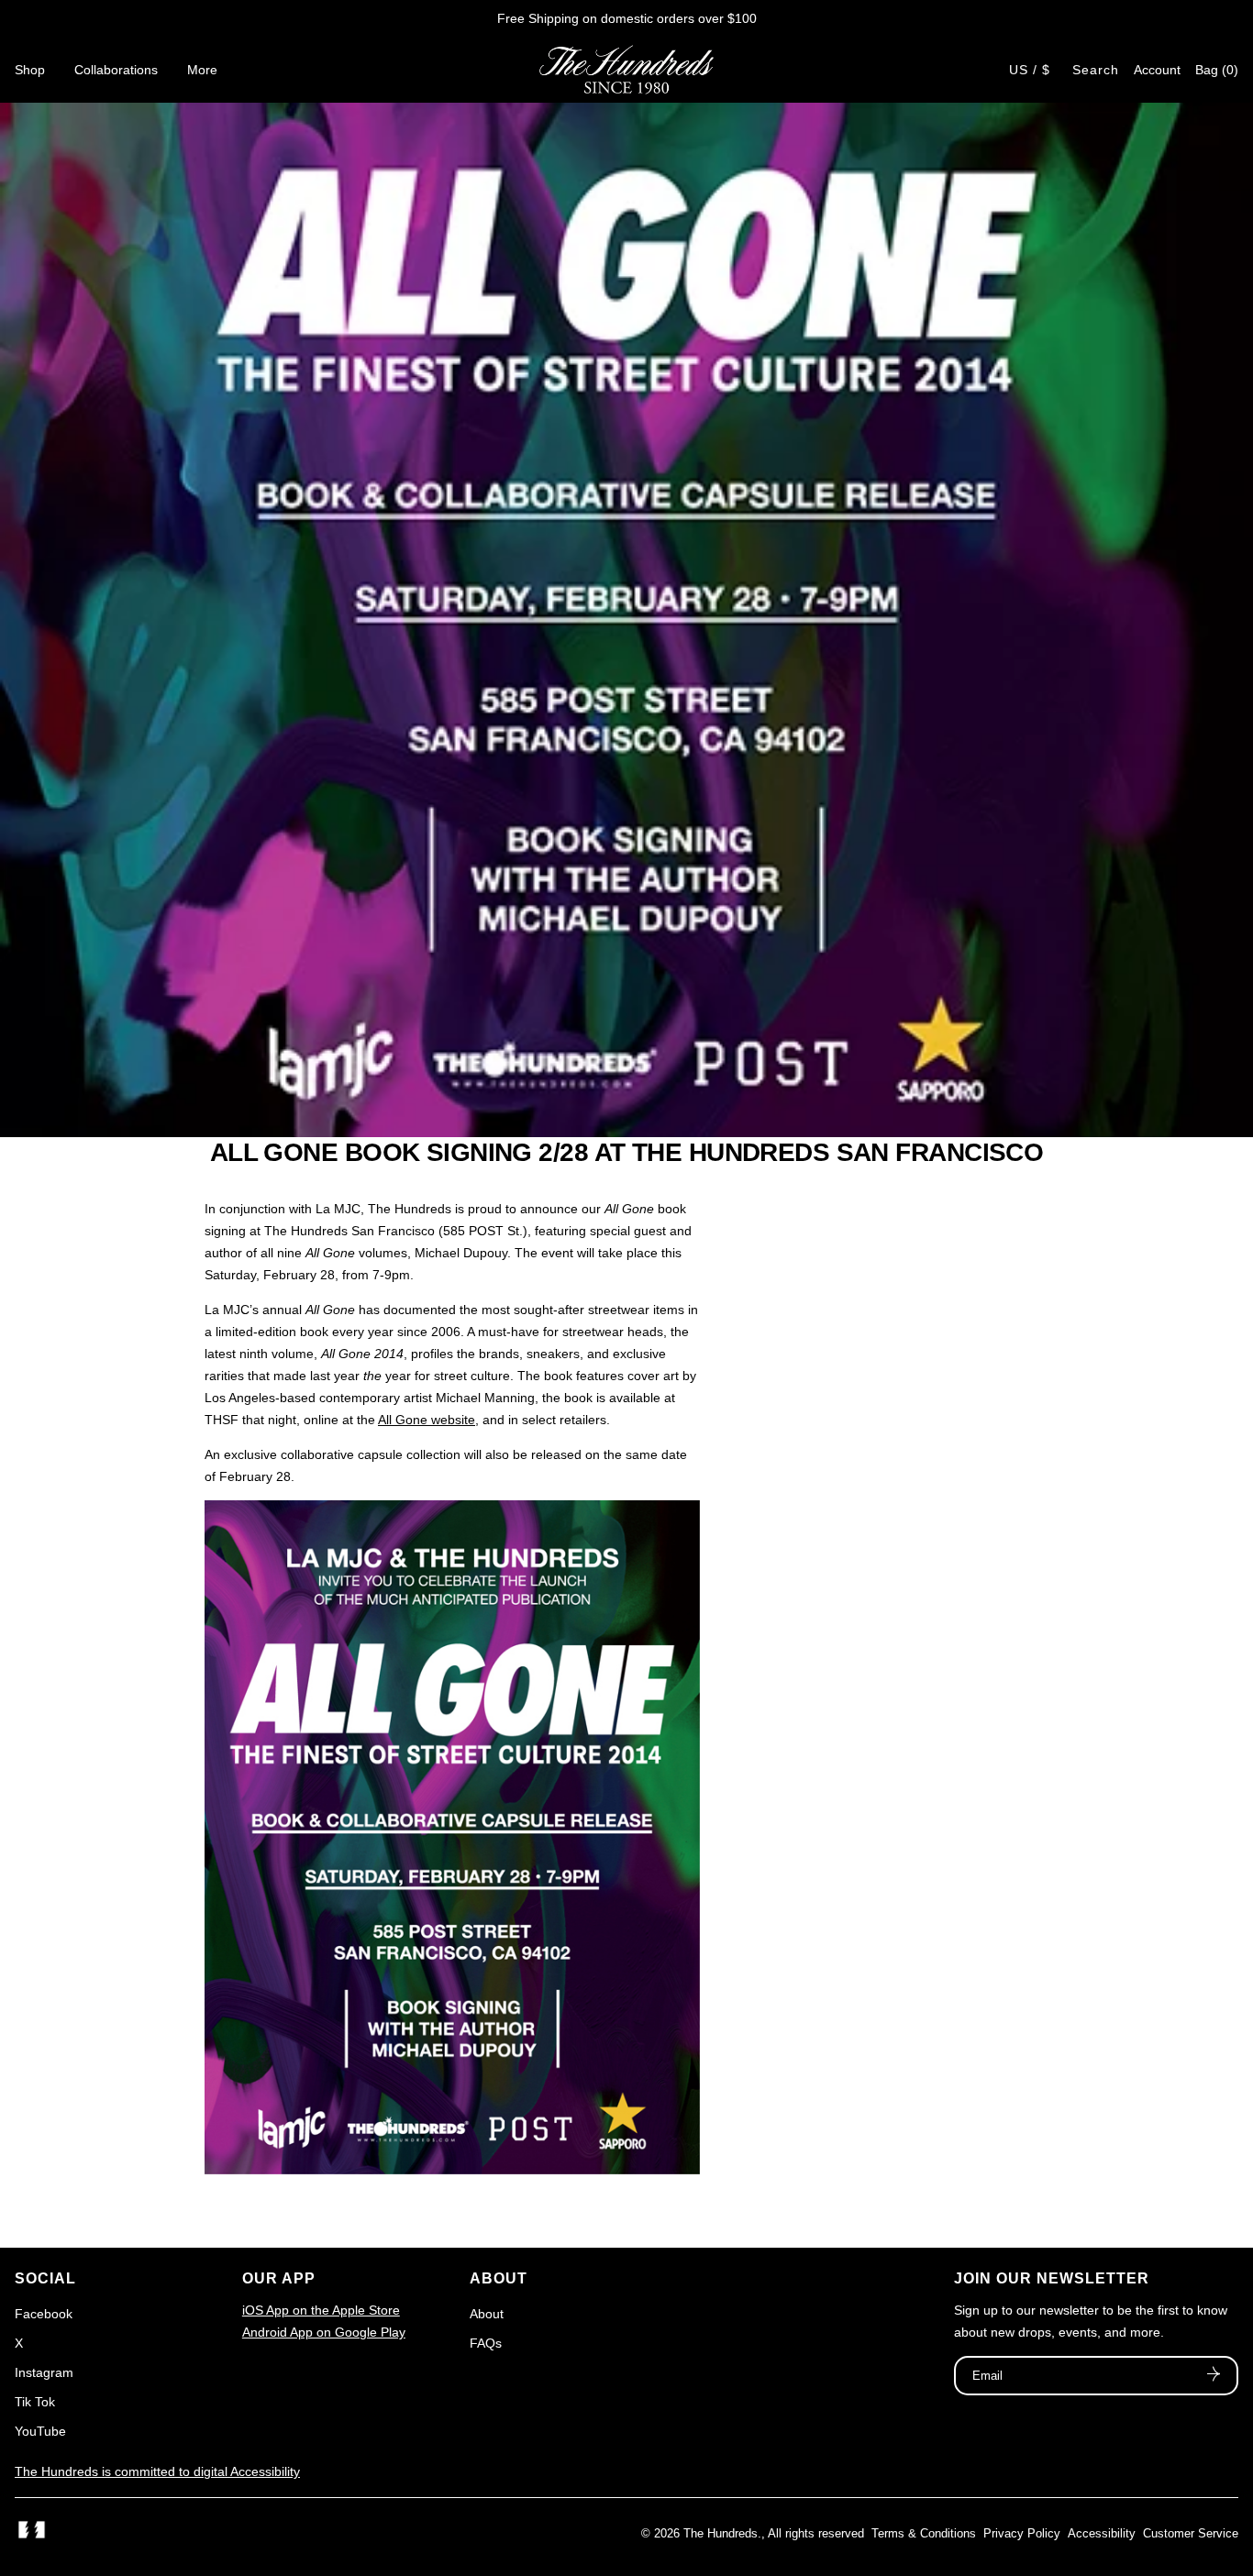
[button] (1217, 70)
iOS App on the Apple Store (321, 2310)
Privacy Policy (1022, 2533)
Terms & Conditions (924, 2533)
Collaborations (116, 70)
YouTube (40, 2431)
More (202, 70)
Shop (30, 70)
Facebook (44, 2314)
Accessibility (1102, 2533)
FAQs (486, 2343)
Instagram (44, 2372)
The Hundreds (721, 2533)
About (487, 2314)
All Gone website (427, 1420)
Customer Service (1191, 2533)
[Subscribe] (1214, 2376)
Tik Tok (35, 2402)
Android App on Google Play (324, 2332)
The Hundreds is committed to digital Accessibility (157, 2471)
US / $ (1030, 70)
